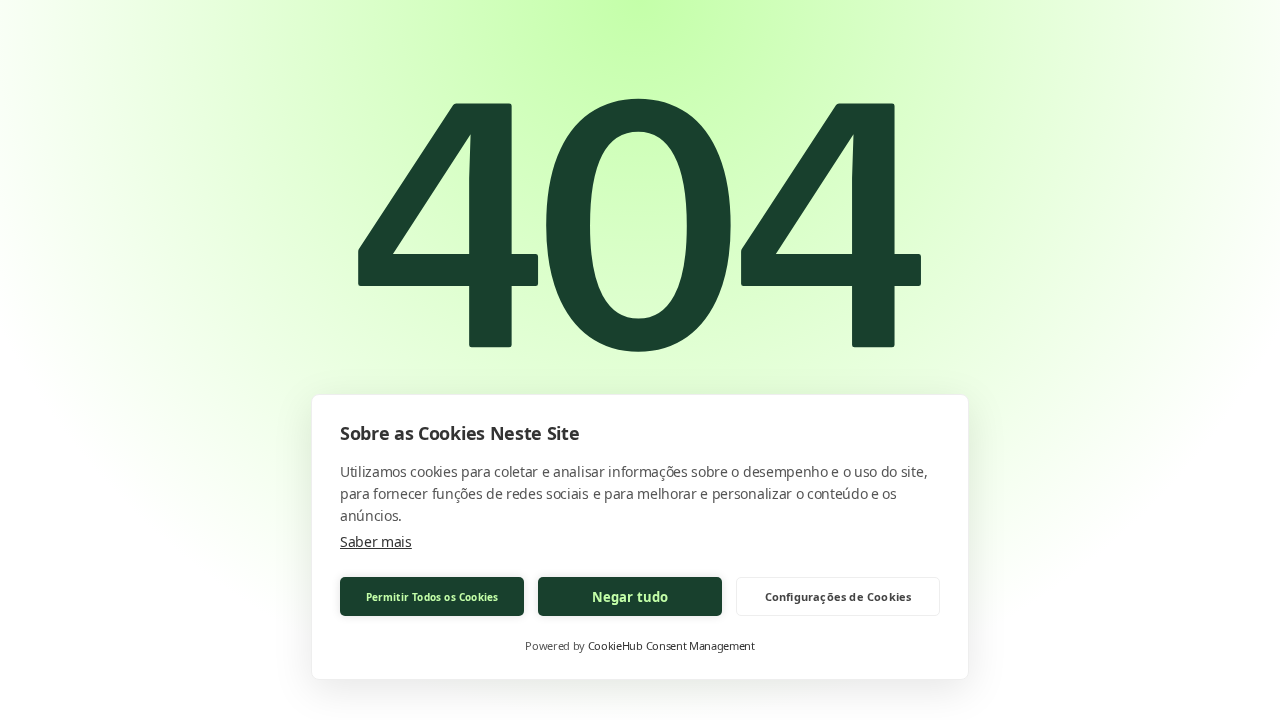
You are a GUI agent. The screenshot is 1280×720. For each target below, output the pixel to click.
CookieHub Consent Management (671, 645)
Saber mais (376, 541)
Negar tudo (630, 597)
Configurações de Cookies (838, 596)
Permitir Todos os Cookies (432, 597)
